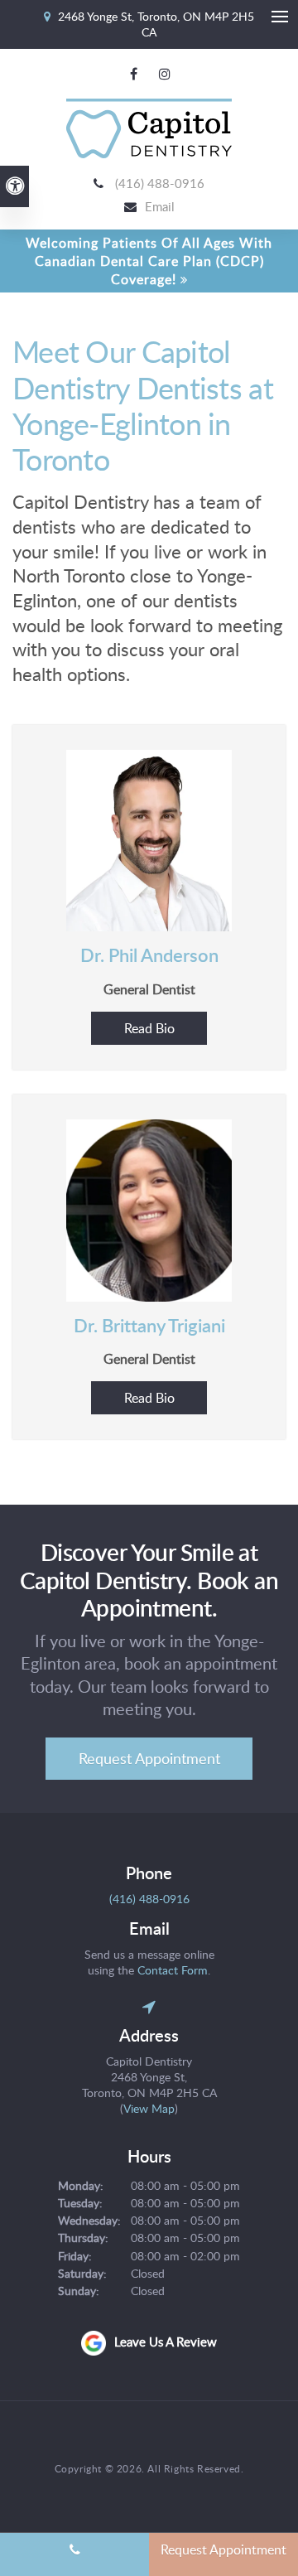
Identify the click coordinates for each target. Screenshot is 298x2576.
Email (160, 206)
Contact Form (173, 1970)
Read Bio (149, 1028)
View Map (149, 2108)
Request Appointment (149, 1758)
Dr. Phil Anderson (149, 955)
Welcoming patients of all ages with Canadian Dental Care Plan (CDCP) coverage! (149, 261)
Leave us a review (166, 2342)
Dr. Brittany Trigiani (149, 1325)
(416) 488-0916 (160, 183)
